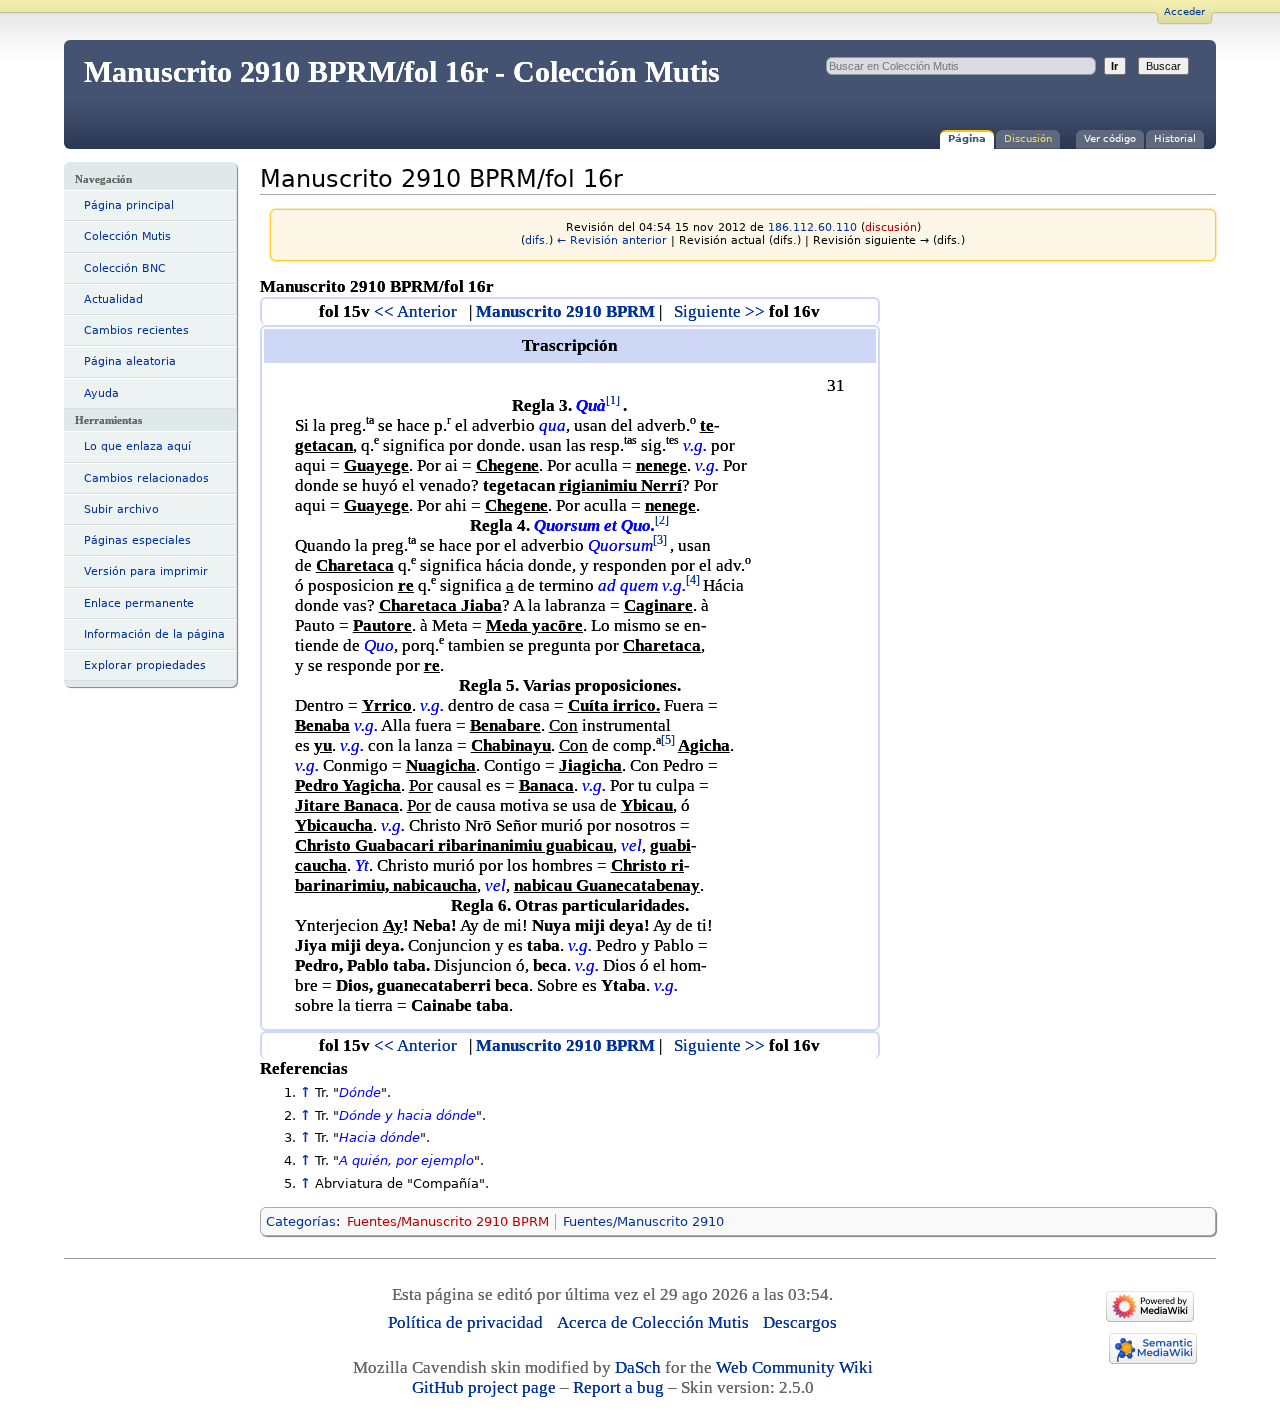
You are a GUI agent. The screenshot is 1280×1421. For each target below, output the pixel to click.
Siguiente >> (719, 311)
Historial (1175, 138)
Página (967, 138)
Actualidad (113, 299)
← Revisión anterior (612, 240)
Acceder (1184, 11)
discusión (891, 227)
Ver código (1110, 138)
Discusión (1028, 138)
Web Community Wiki (794, 1367)
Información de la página (154, 634)
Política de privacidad (465, 1322)
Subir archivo (121, 509)
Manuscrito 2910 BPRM (565, 311)
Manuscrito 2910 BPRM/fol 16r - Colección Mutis (402, 71)
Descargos (800, 1322)
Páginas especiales (137, 540)
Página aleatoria (130, 361)
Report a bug (618, 1387)
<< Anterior (415, 311)
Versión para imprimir (146, 571)
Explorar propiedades (145, 665)
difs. (537, 240)
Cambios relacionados (146, 478)
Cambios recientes (136, 330)
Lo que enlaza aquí (137, 446)
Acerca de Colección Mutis (653, 1322)
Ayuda (101, 393)
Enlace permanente (139, 603)
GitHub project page (484, 1387)
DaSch (638, 1367)
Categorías (301, 1221)
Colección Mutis (127, 236)
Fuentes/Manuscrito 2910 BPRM (448, 1221)
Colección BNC (125, 268)
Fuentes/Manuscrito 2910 (643, 1221)
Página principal (129, 205)
